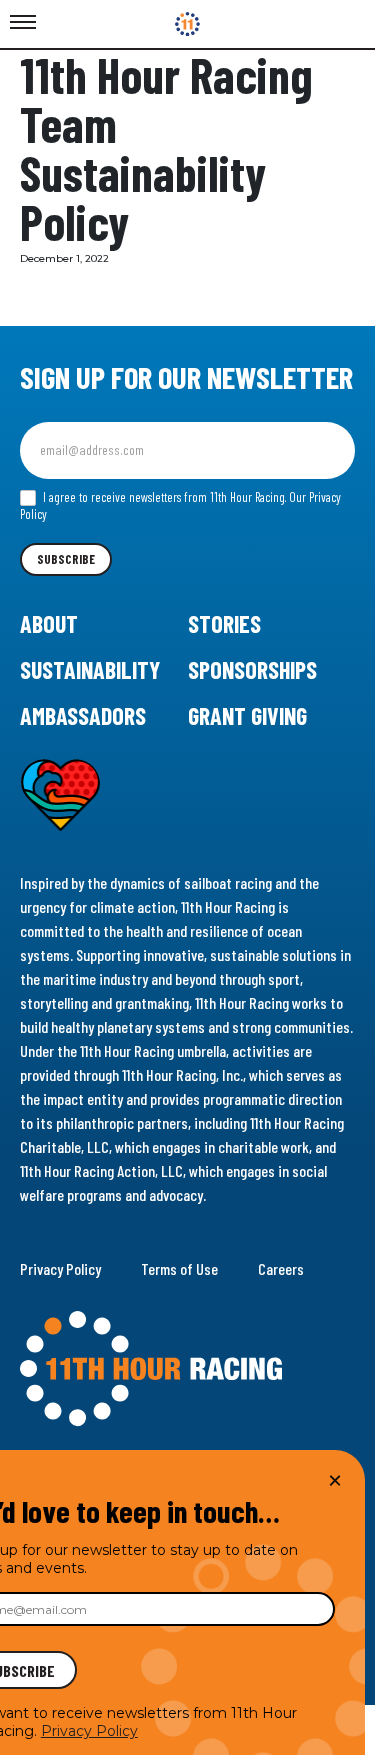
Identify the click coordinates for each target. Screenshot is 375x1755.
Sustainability (90, 669)
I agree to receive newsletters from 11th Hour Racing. (180, 506)
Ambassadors (83, 715)
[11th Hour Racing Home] (187, 1369)
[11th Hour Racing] (187, 24)
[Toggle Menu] (23, 23)
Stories (224, 623)
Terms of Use (179, 1268)
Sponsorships (252, 669)
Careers (281, 1268)
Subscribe (66, 559)
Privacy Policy (60, 1268)
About (49, 623)
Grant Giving (247, 715)
